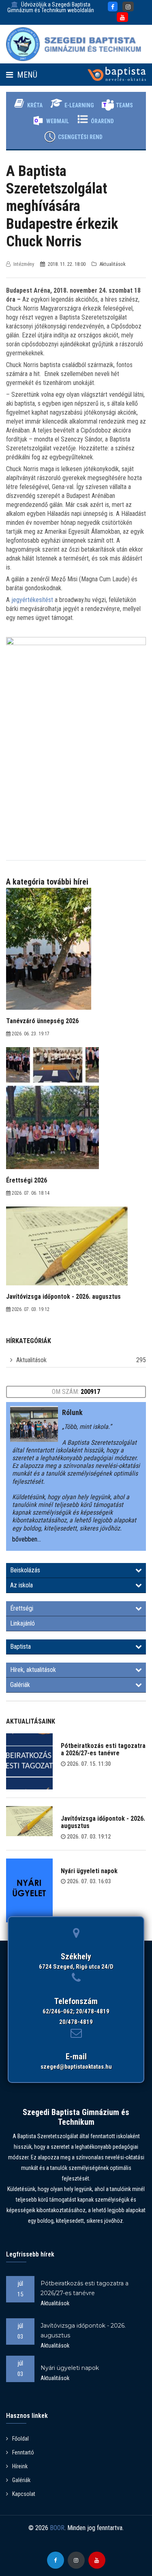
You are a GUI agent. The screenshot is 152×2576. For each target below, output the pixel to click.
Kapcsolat (24, 2494)
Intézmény (24, 264)
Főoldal (20, 2439)
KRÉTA (35, 105)
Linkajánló (22, 1623)
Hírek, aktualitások (33, 1670)
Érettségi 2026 (27, 1180)
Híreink (20, 2466)
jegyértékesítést (32, 600)
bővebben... (27, 1539)
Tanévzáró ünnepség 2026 (42, 1021)
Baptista (20, 1647)
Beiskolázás (25, 1570)
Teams (124, 105)
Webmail (58, 121)
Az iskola (21, 1585)
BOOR (57, 2528)
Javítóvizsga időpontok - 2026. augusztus (103, 1822)
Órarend (102, 121)
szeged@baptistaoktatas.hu (76, 2067)
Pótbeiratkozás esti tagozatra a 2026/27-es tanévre (103, 1749)
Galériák (20, 1685)
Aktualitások (31, 1360)
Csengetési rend (80, 137)
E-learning (79, 105)
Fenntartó (23, 2452)
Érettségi (22, 1608)
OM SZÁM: (76, 1392)
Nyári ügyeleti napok (89, 1871)
